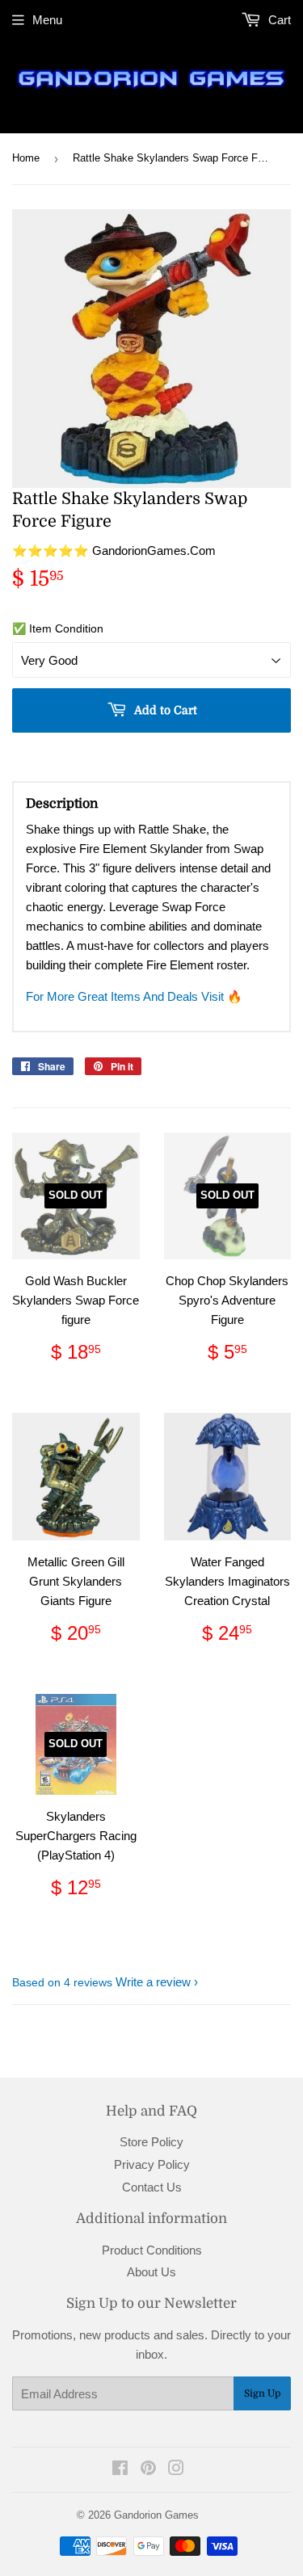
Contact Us (152, 2187)
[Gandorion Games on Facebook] (120, 2470)
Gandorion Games (156, 2515)
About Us (151, 2272)
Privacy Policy (152, 2164)
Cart (278, 20)
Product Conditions (152, 2250)
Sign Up (262, 2393)
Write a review (153, 1982)
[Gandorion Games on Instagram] (176, 2470)
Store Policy (151, 2142)
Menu (47, 20)
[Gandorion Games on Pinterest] (148, 2470)
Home (26, 158)
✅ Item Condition (58, 628)
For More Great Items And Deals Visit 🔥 (134, 996)
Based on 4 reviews (62, 1982)
